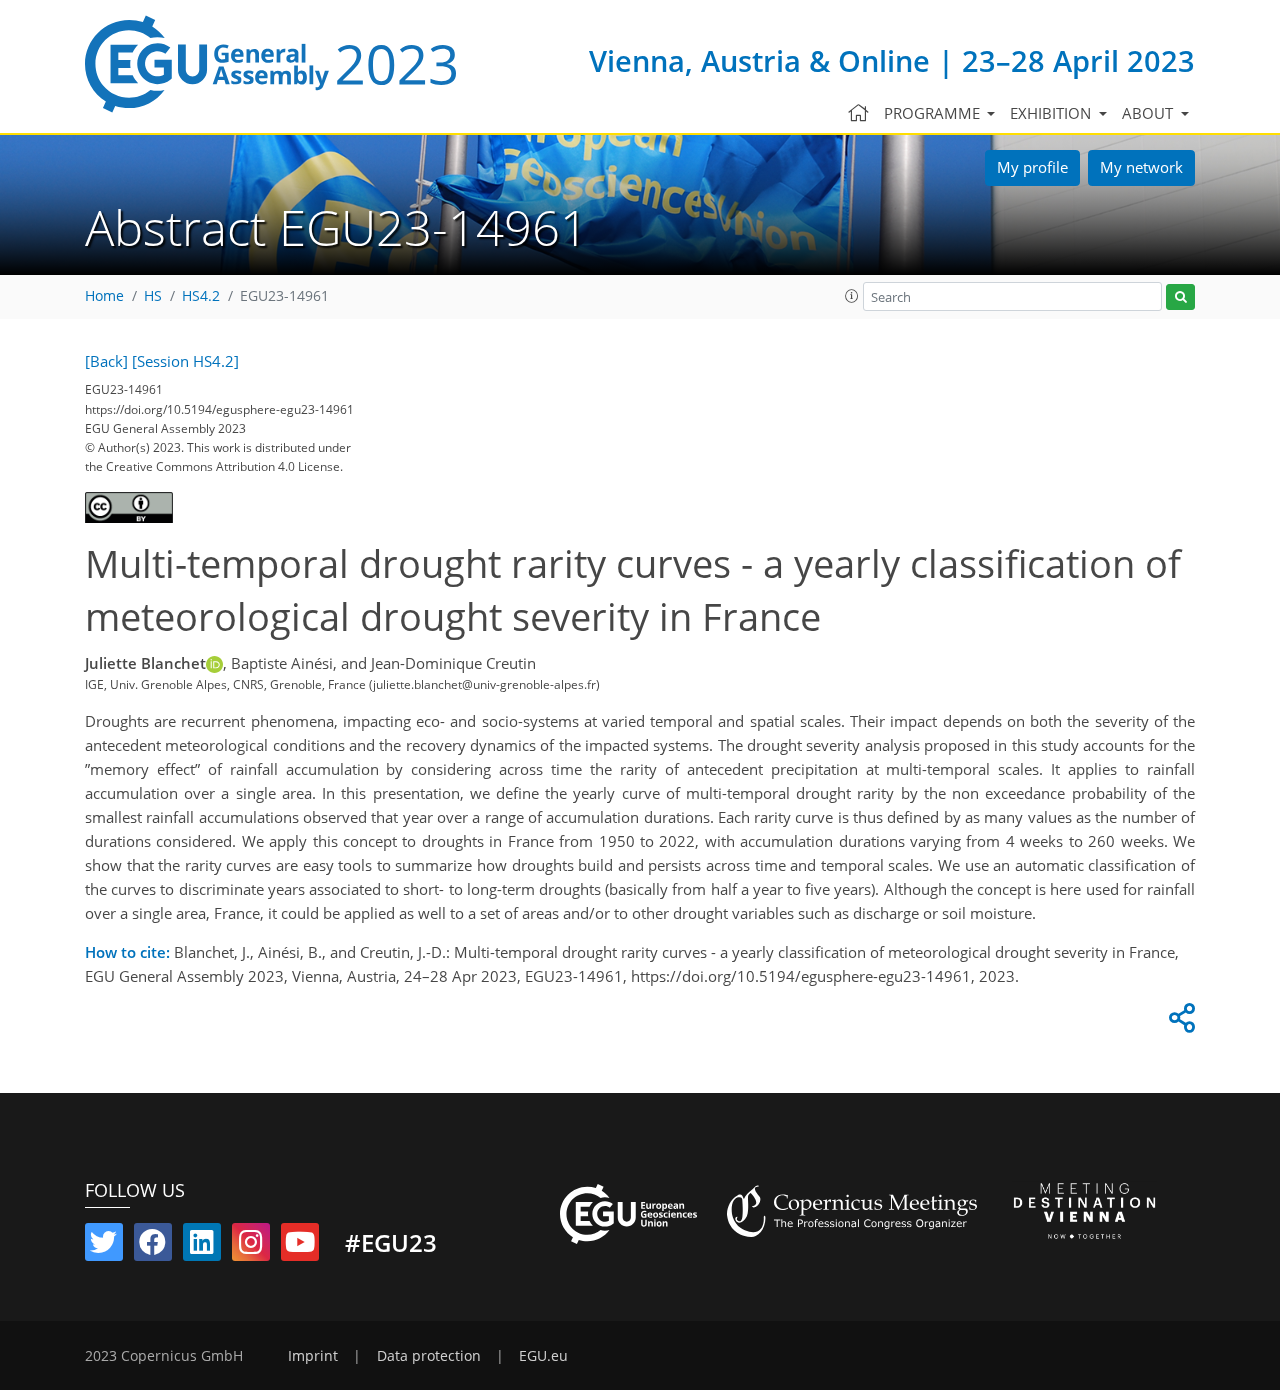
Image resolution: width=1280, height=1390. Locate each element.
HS (153, 296)
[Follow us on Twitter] (104, 1246)
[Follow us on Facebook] (153, 1246)
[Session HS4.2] (185, 361)
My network (1141, 167)
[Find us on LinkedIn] (202, 1246)
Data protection (429, 1356)
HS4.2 (201, 296)
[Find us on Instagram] (251, 1246)
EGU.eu (543, 1356)
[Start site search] (1180, 297)
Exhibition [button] (1052, 113)
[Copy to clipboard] (1179, 1023)
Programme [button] (934, 113)
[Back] (106, 361)
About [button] (1149, 113)
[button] (852, 296)
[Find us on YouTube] (300, 1246)
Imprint (313, 1356)
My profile (1032, 167)
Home (104, 296)
